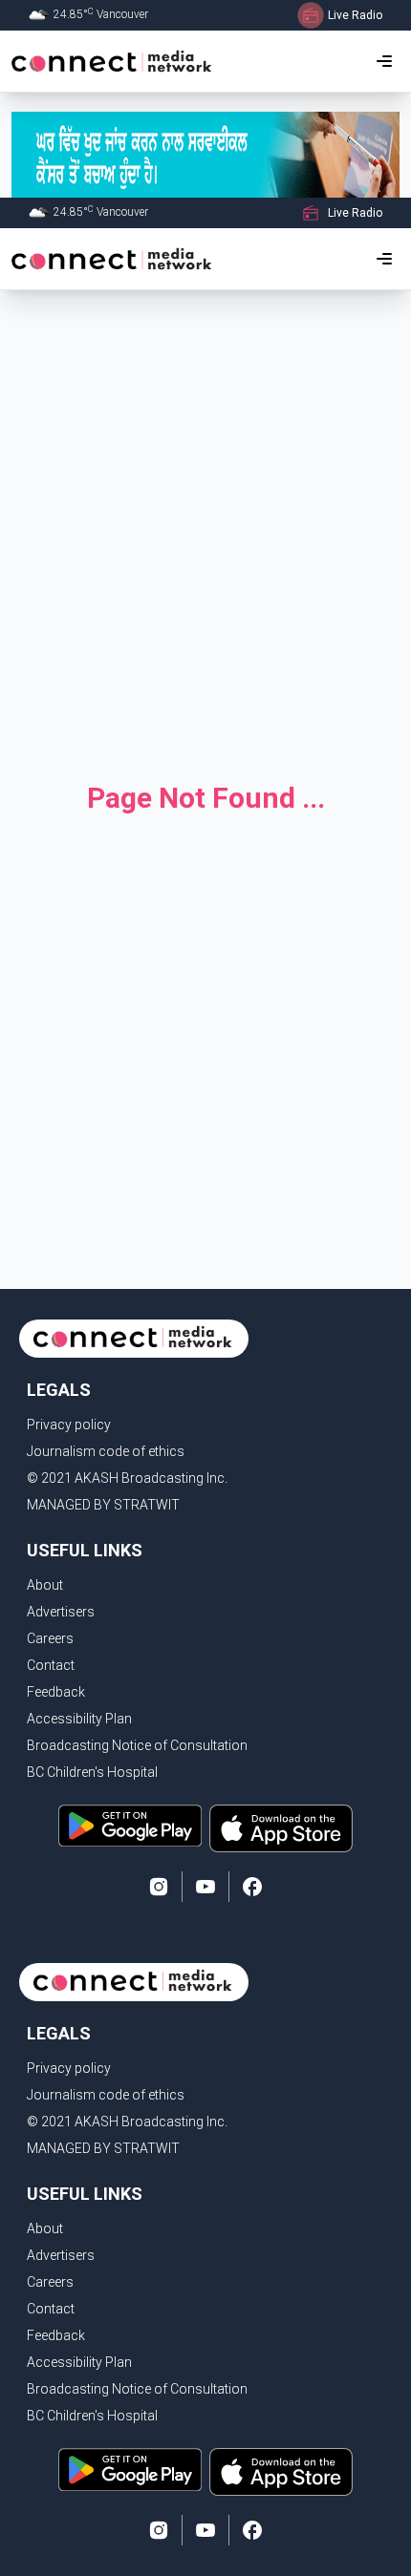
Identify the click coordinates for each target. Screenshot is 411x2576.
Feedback (56, 1692)
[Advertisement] (205, 526)
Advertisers (61, 1612)
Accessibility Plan (79, 1719)
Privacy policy (69, 1425)
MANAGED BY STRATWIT (103, 1505)
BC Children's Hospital (92, 1772)
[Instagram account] (159, 1887)
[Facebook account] (252, 1887)
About (45, 1585)
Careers (50, 1638)
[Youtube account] (205, 1887)
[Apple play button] (281, 1828)
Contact (51, 1665)
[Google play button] (130, 1828)
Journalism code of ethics (106, 1451)
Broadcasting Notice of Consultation (137, 1745)
